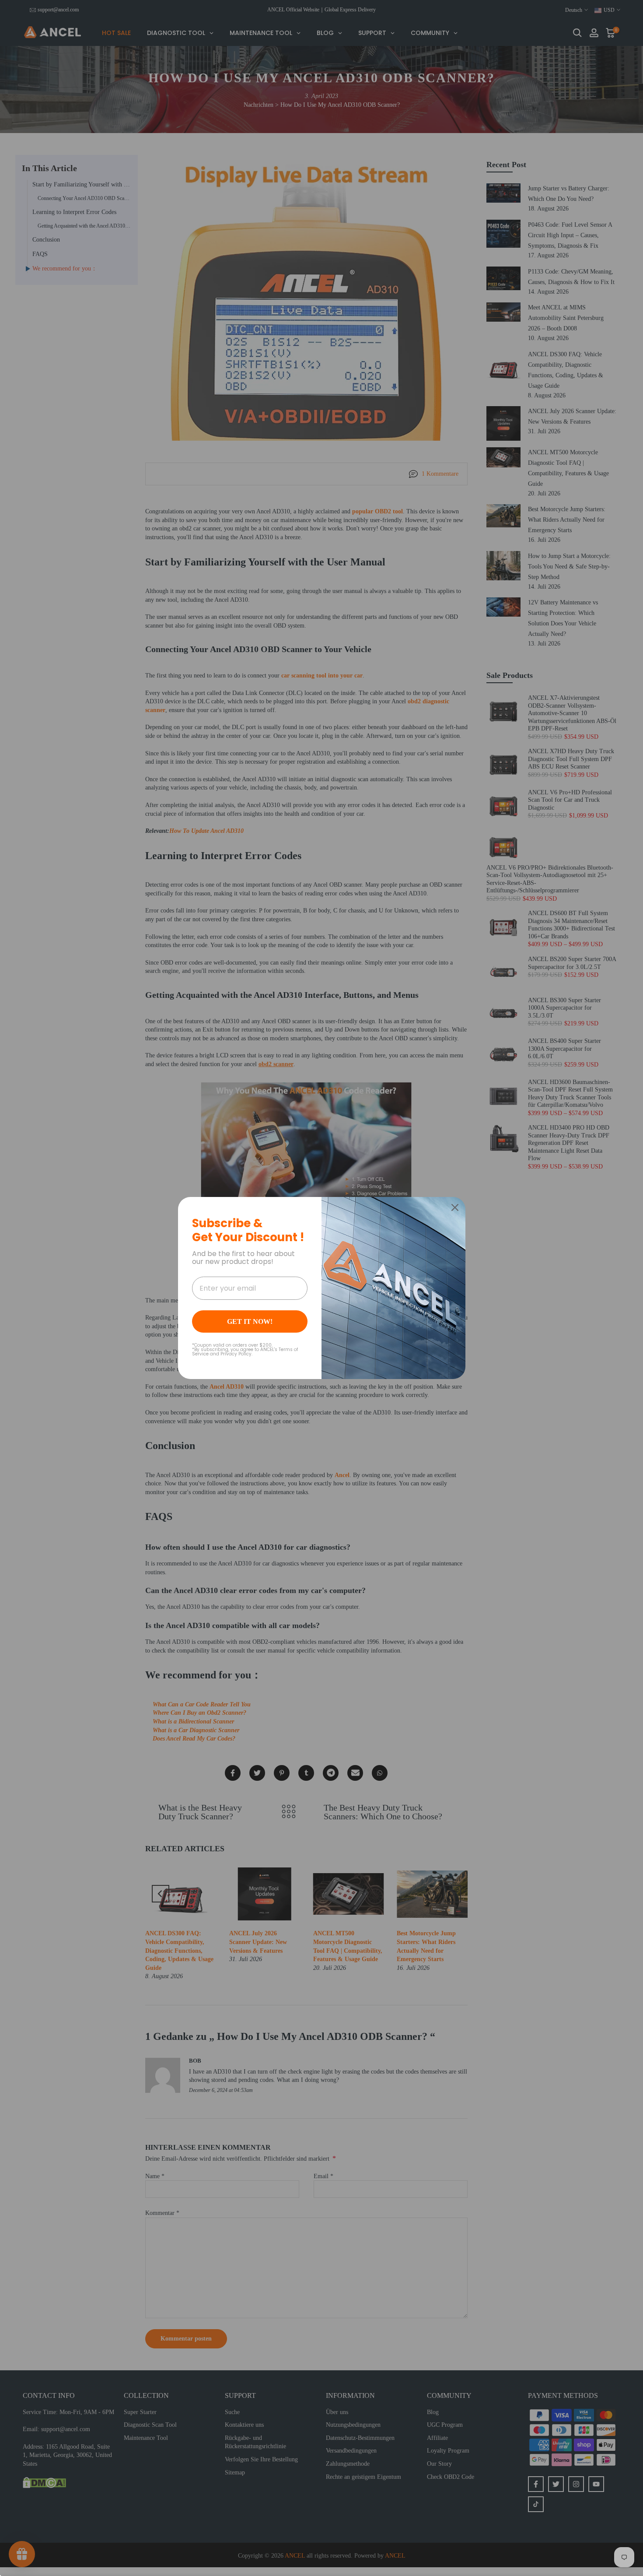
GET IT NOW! (250, 1321)
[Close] (455, 1207)
